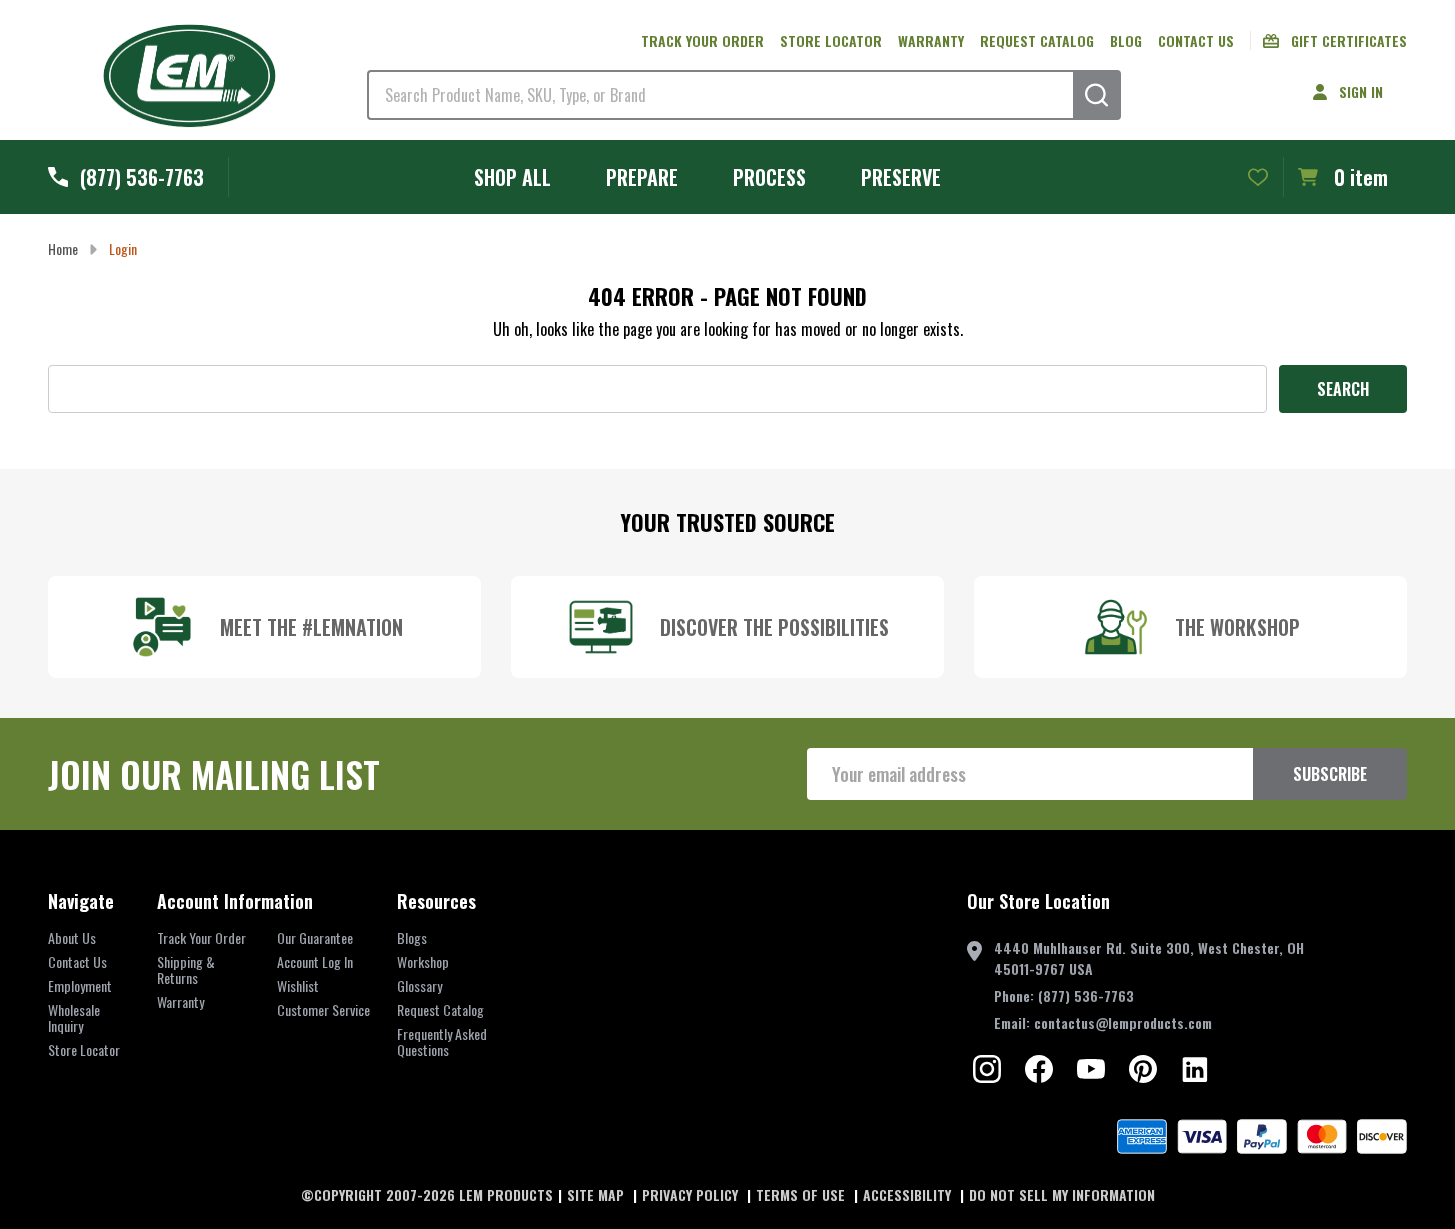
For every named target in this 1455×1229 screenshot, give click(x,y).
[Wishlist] (1258, 177)
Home (63, 248)
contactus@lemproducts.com (1123, 1022)
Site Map (597, 1194)
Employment (80, 985)
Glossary (419, 985)
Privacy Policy (692, 1194)
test (987, 1069)
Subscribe (1330, 774)
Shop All (512, 177)
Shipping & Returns (186, 969)
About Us (72, 937)
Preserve (901, 177)
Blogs (412, 937)
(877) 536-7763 (1086, 995)
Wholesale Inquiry (74, 1017)
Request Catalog (1037, 40)
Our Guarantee (315, 937)
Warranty (931, 40)
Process (769, 177)
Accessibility (909, 1194)
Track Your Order (201, 937)
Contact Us (1196, 40)
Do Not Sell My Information (1062, 1194)
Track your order (702, 40)
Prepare (642, 177)
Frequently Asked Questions (442, 1041)
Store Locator (831, 40)
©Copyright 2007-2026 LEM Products (427, 1194)
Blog (1126, 40)
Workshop (423, 961)
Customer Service (323, 1009)
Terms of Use (802, 1194)
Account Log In (315, 961)
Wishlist (298, 985)
